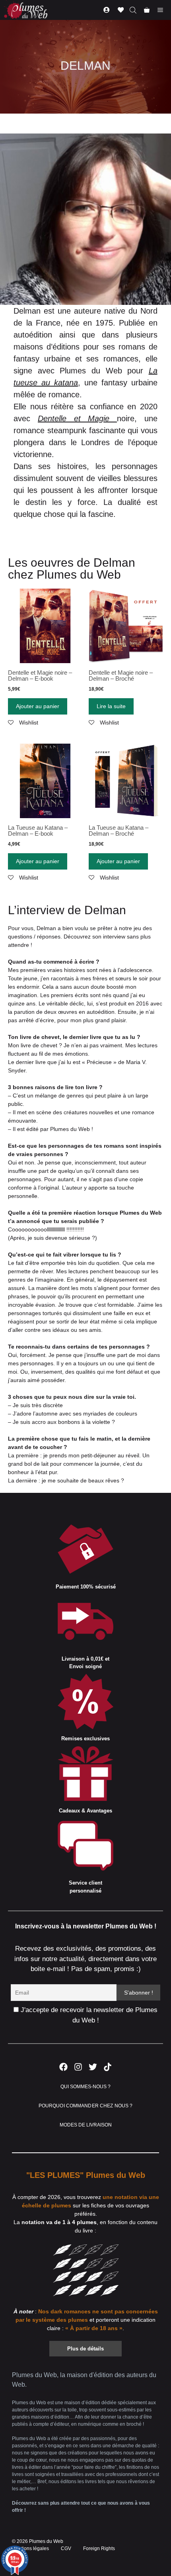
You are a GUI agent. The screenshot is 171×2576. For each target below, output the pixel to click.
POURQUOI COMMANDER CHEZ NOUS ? (86, 2106)
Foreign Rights (99, 2549)
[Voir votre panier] (147, 10)
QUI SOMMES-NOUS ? (85, 2087)
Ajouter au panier (38, 706)
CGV (66, 2549)
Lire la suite (111, 706)
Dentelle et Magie (77, 418)
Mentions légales (30, 2549)
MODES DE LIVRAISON (86, 2125)
